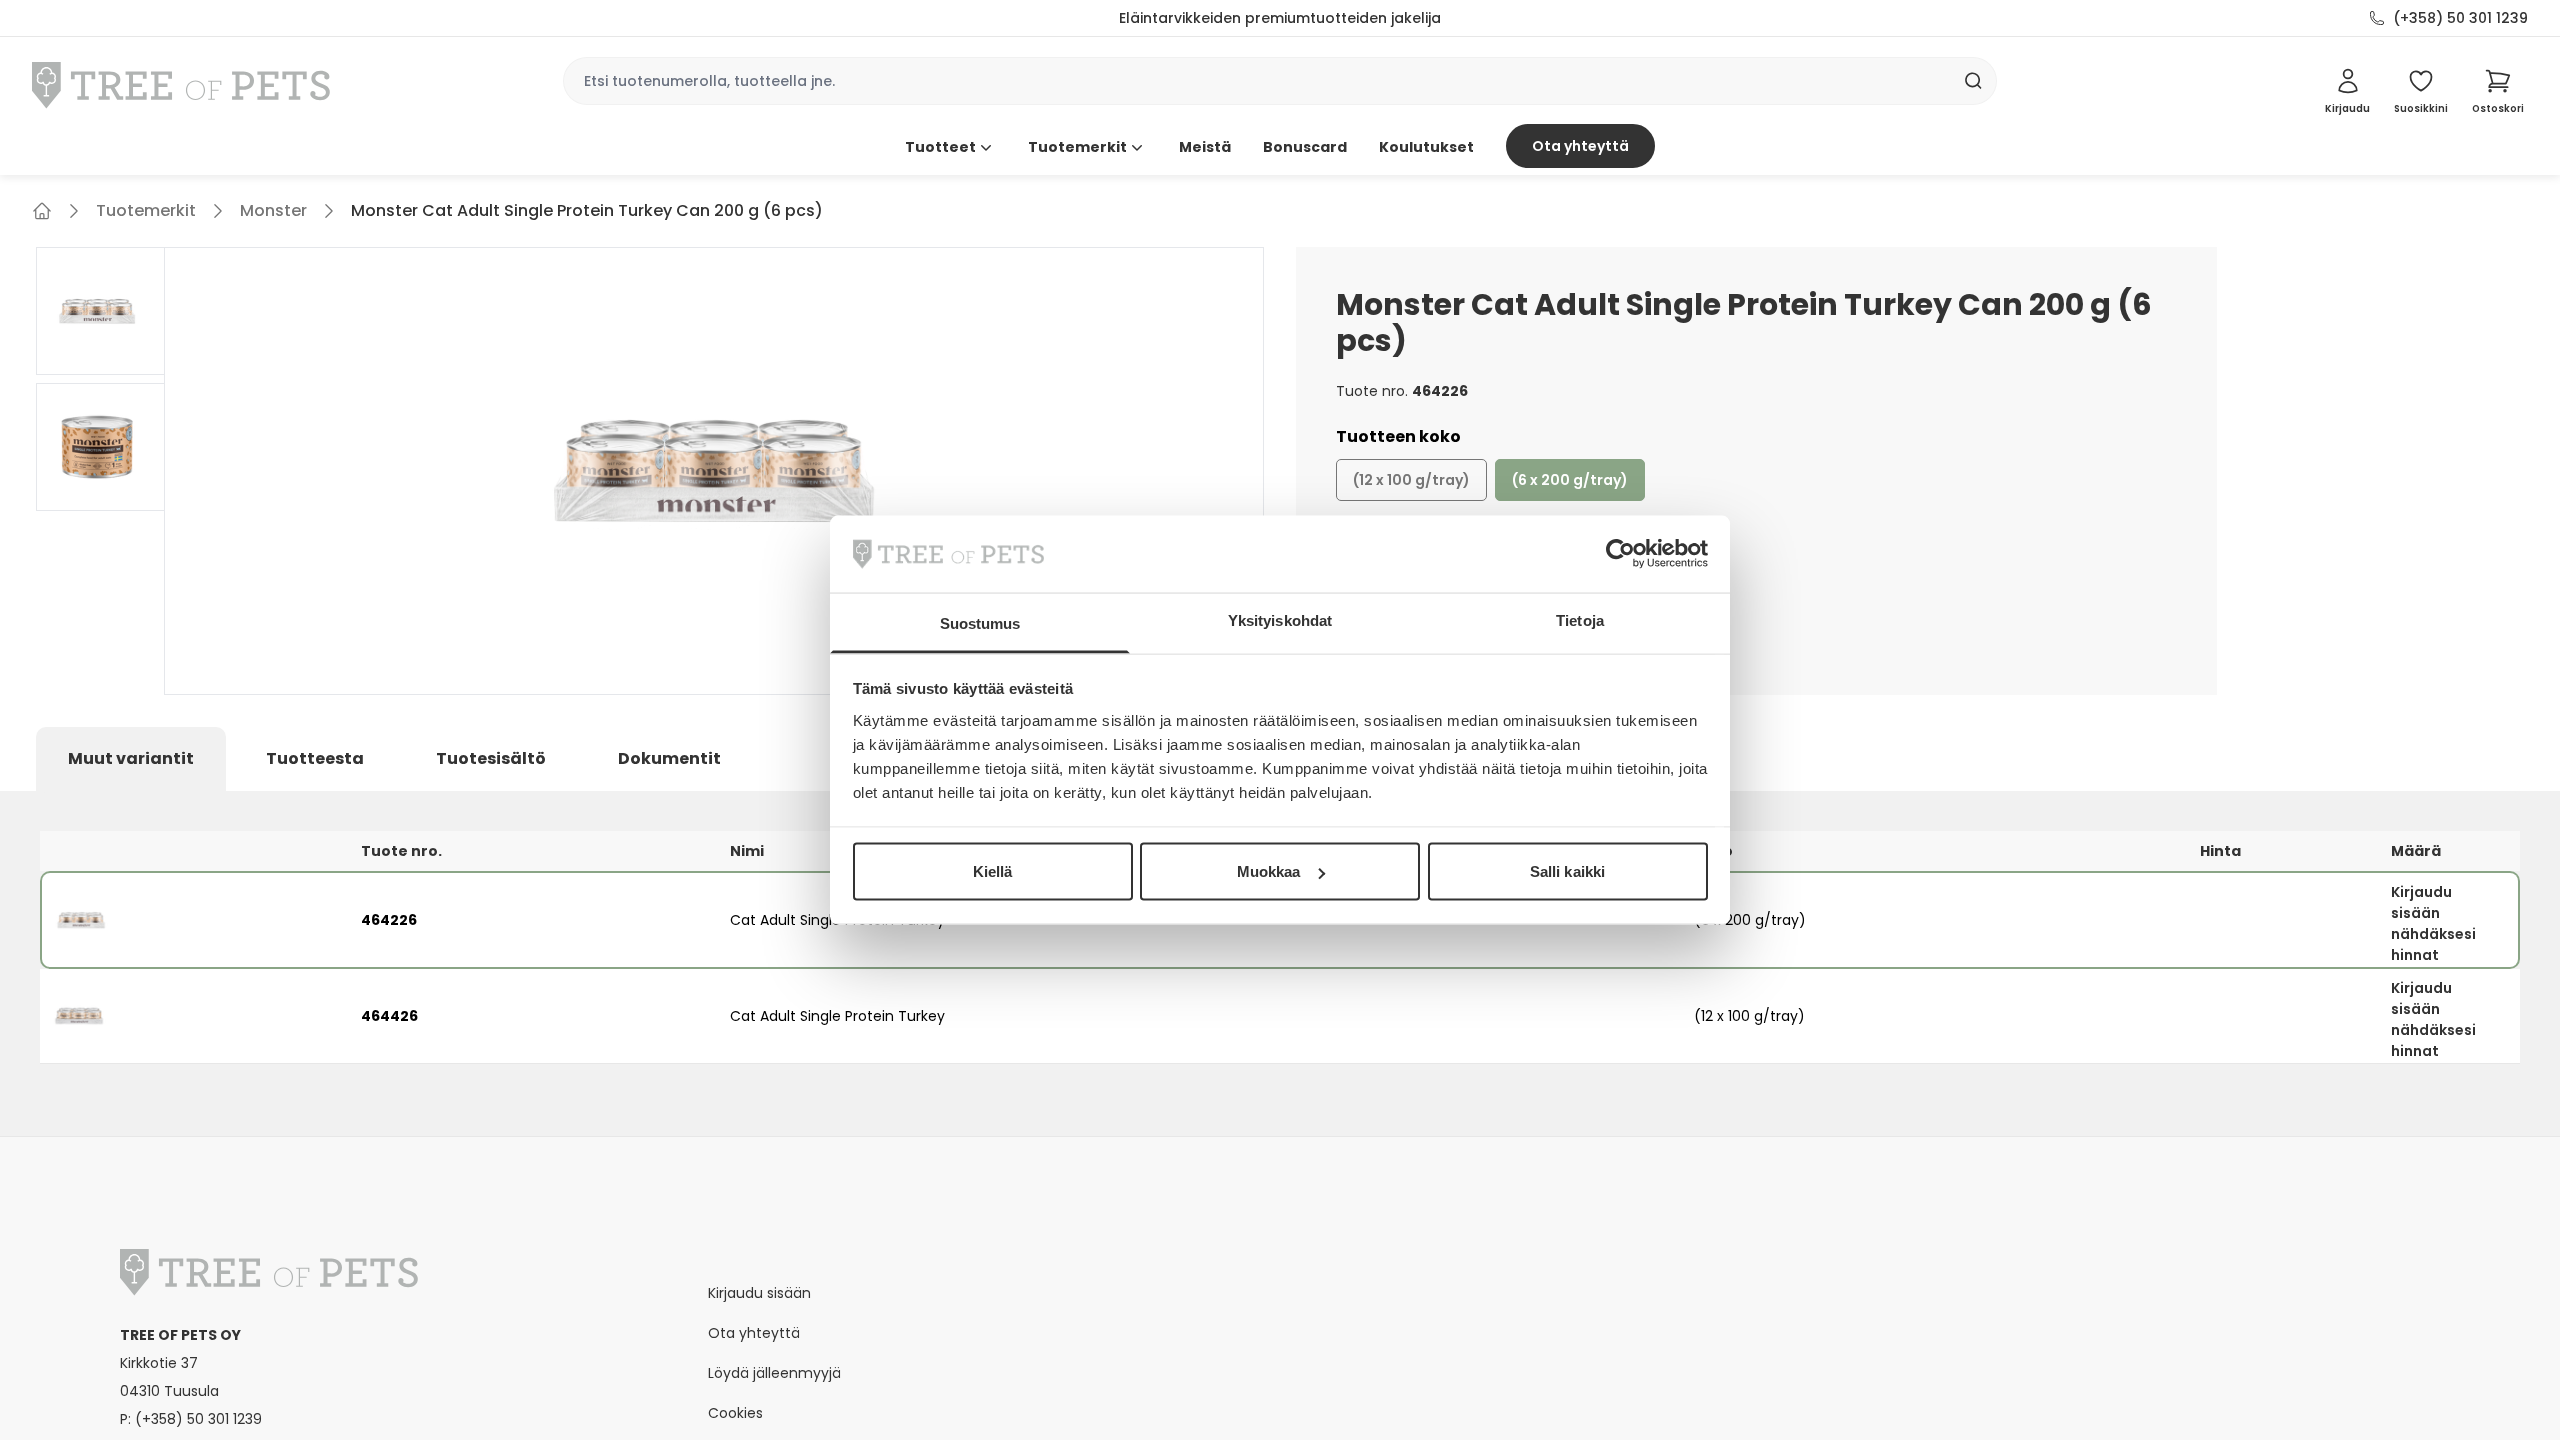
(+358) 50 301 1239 (2460, 18)
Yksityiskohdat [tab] (1280, 619)
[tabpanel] (1280, 963)
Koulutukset (1426, 147)
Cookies (735, 1413)
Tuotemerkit (1077, 147)
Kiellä (993, 871)
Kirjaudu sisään (759, 1293)
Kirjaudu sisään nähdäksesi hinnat (2433, 923)
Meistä (1205, 147)
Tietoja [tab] (1580, 619)
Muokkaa (1269, 871)
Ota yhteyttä (1580, 146)
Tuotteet (940, 147)
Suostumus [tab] (980, 622)
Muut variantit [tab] (131, 758)
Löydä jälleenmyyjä (774, 1373)
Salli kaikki (1567, 871)
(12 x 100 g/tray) (1411, 480)
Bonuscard (1305, 147)
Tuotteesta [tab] (315, 758)
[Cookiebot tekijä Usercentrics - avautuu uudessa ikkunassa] (1620, 554)
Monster (273, 210)
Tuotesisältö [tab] (491, 758)
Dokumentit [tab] (669, 758)
